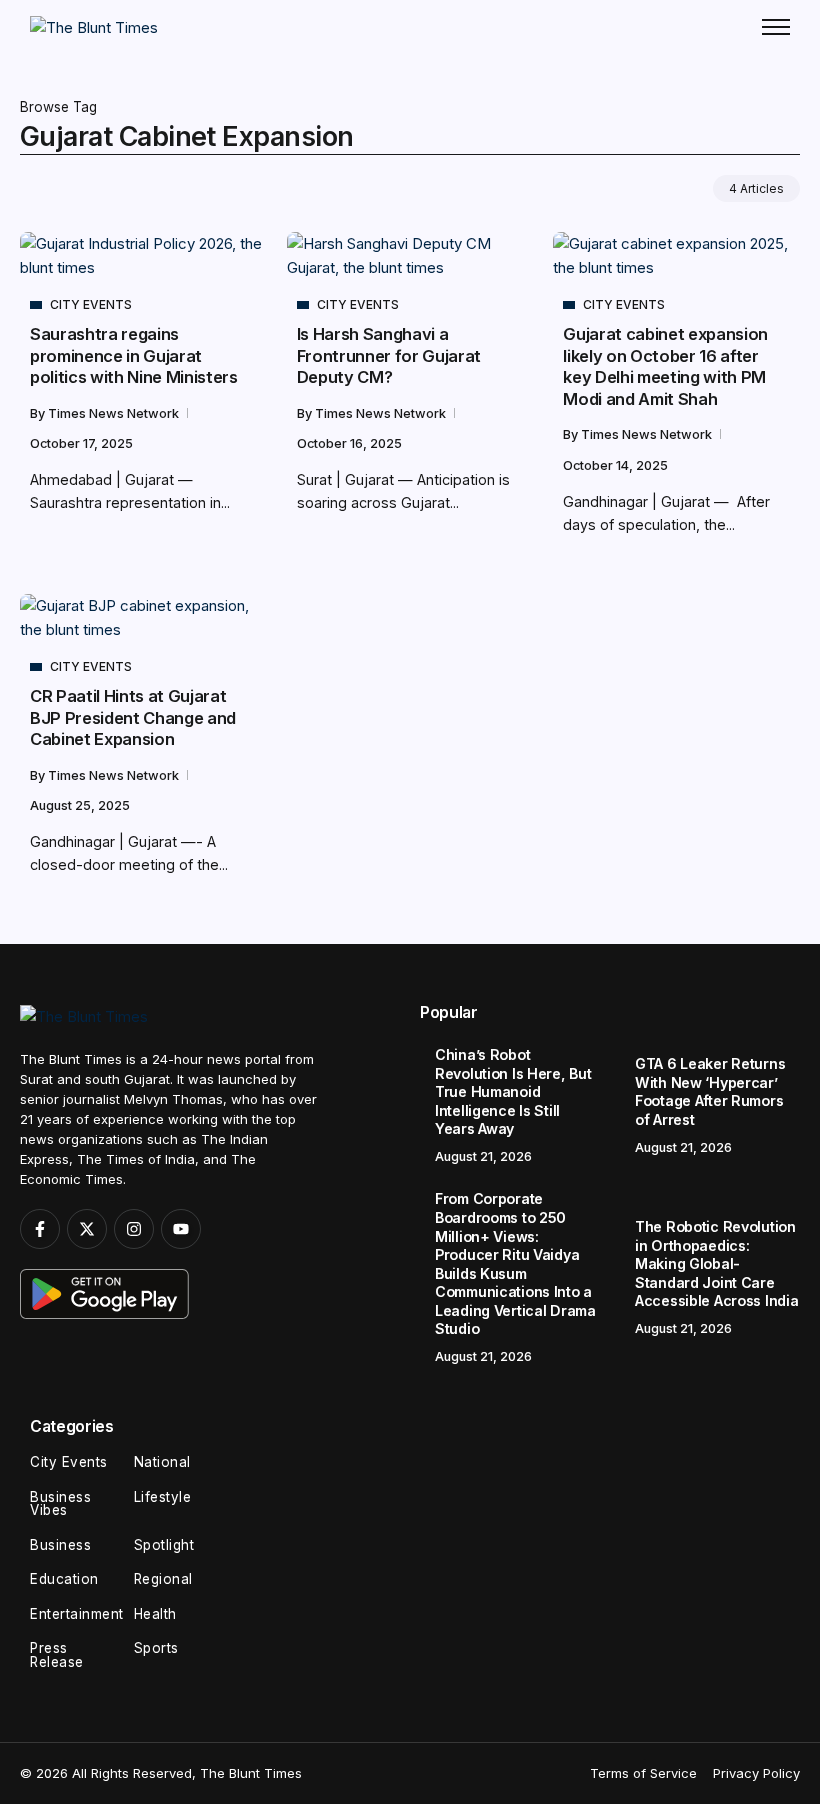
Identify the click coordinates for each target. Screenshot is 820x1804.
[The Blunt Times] (94, 26)
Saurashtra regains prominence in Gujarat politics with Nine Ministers (134, 355)
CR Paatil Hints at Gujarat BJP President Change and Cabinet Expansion (133, 717)
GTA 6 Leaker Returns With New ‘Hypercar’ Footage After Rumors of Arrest (710, 1091)
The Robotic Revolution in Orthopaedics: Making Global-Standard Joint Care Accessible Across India (716, 1263)
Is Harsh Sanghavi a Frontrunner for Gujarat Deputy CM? (389, 355)
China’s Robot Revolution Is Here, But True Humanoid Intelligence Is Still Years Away (513, 1091)
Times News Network (115, 413)
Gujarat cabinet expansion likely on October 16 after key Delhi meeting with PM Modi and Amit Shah (665, 366)
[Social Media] (40, 1229)
